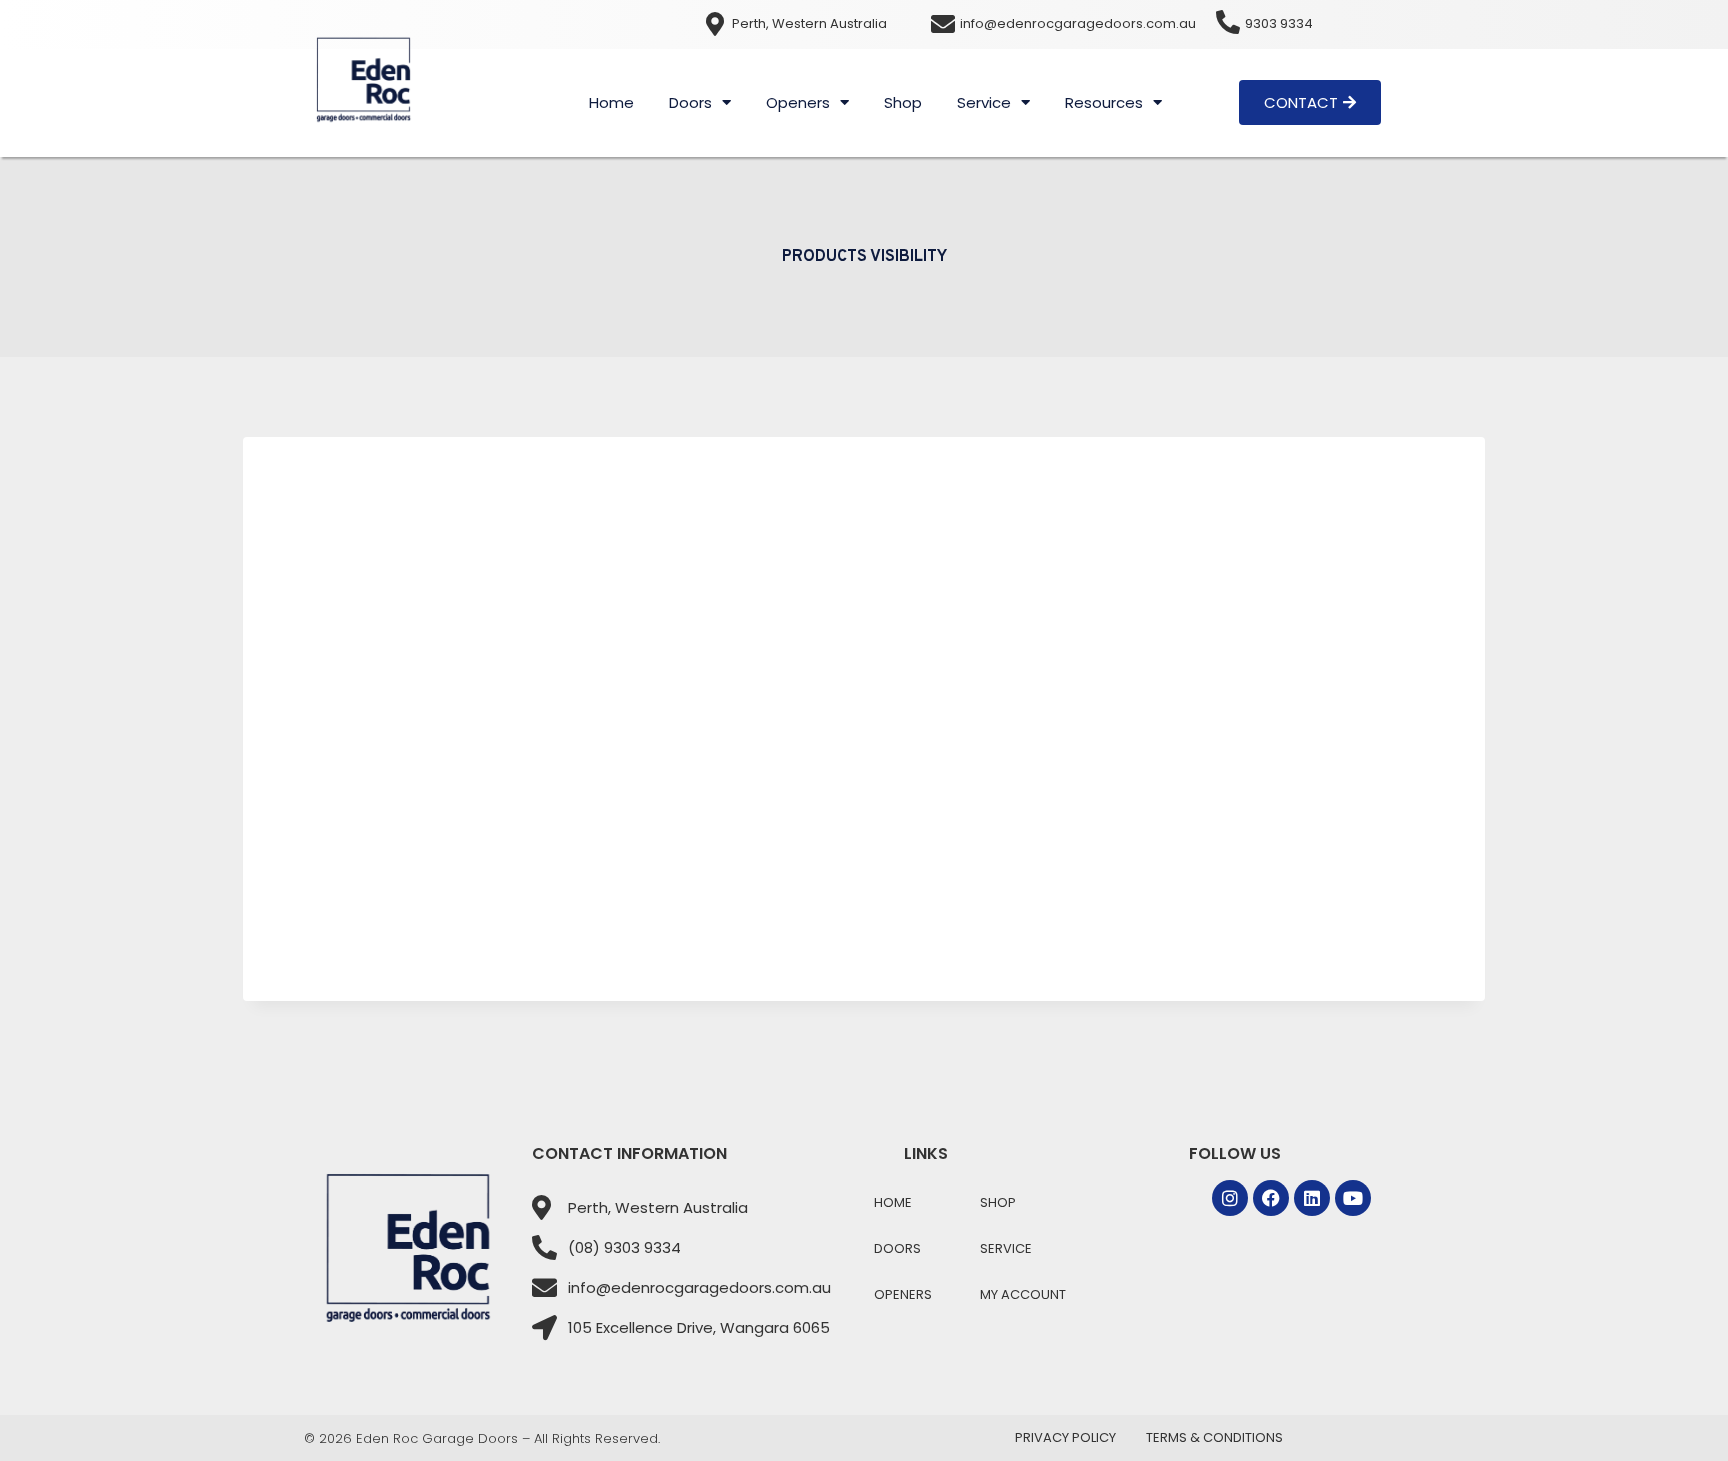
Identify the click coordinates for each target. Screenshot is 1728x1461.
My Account (1023, 1294)
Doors (690, 102)
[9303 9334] (1228, 22)
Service (984, 102)
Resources (1104, 102)
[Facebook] (1271, 1198)
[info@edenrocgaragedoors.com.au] (943, 24)
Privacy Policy (1065, 1437)
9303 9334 (1279, 23)
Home (611, 102)
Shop (903, 102)
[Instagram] (1230, 1198)
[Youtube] (1353, 1198)
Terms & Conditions (1214, 1437)
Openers (798, 102)
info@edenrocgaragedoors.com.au (1078, 23)
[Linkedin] (1312, 1198)
